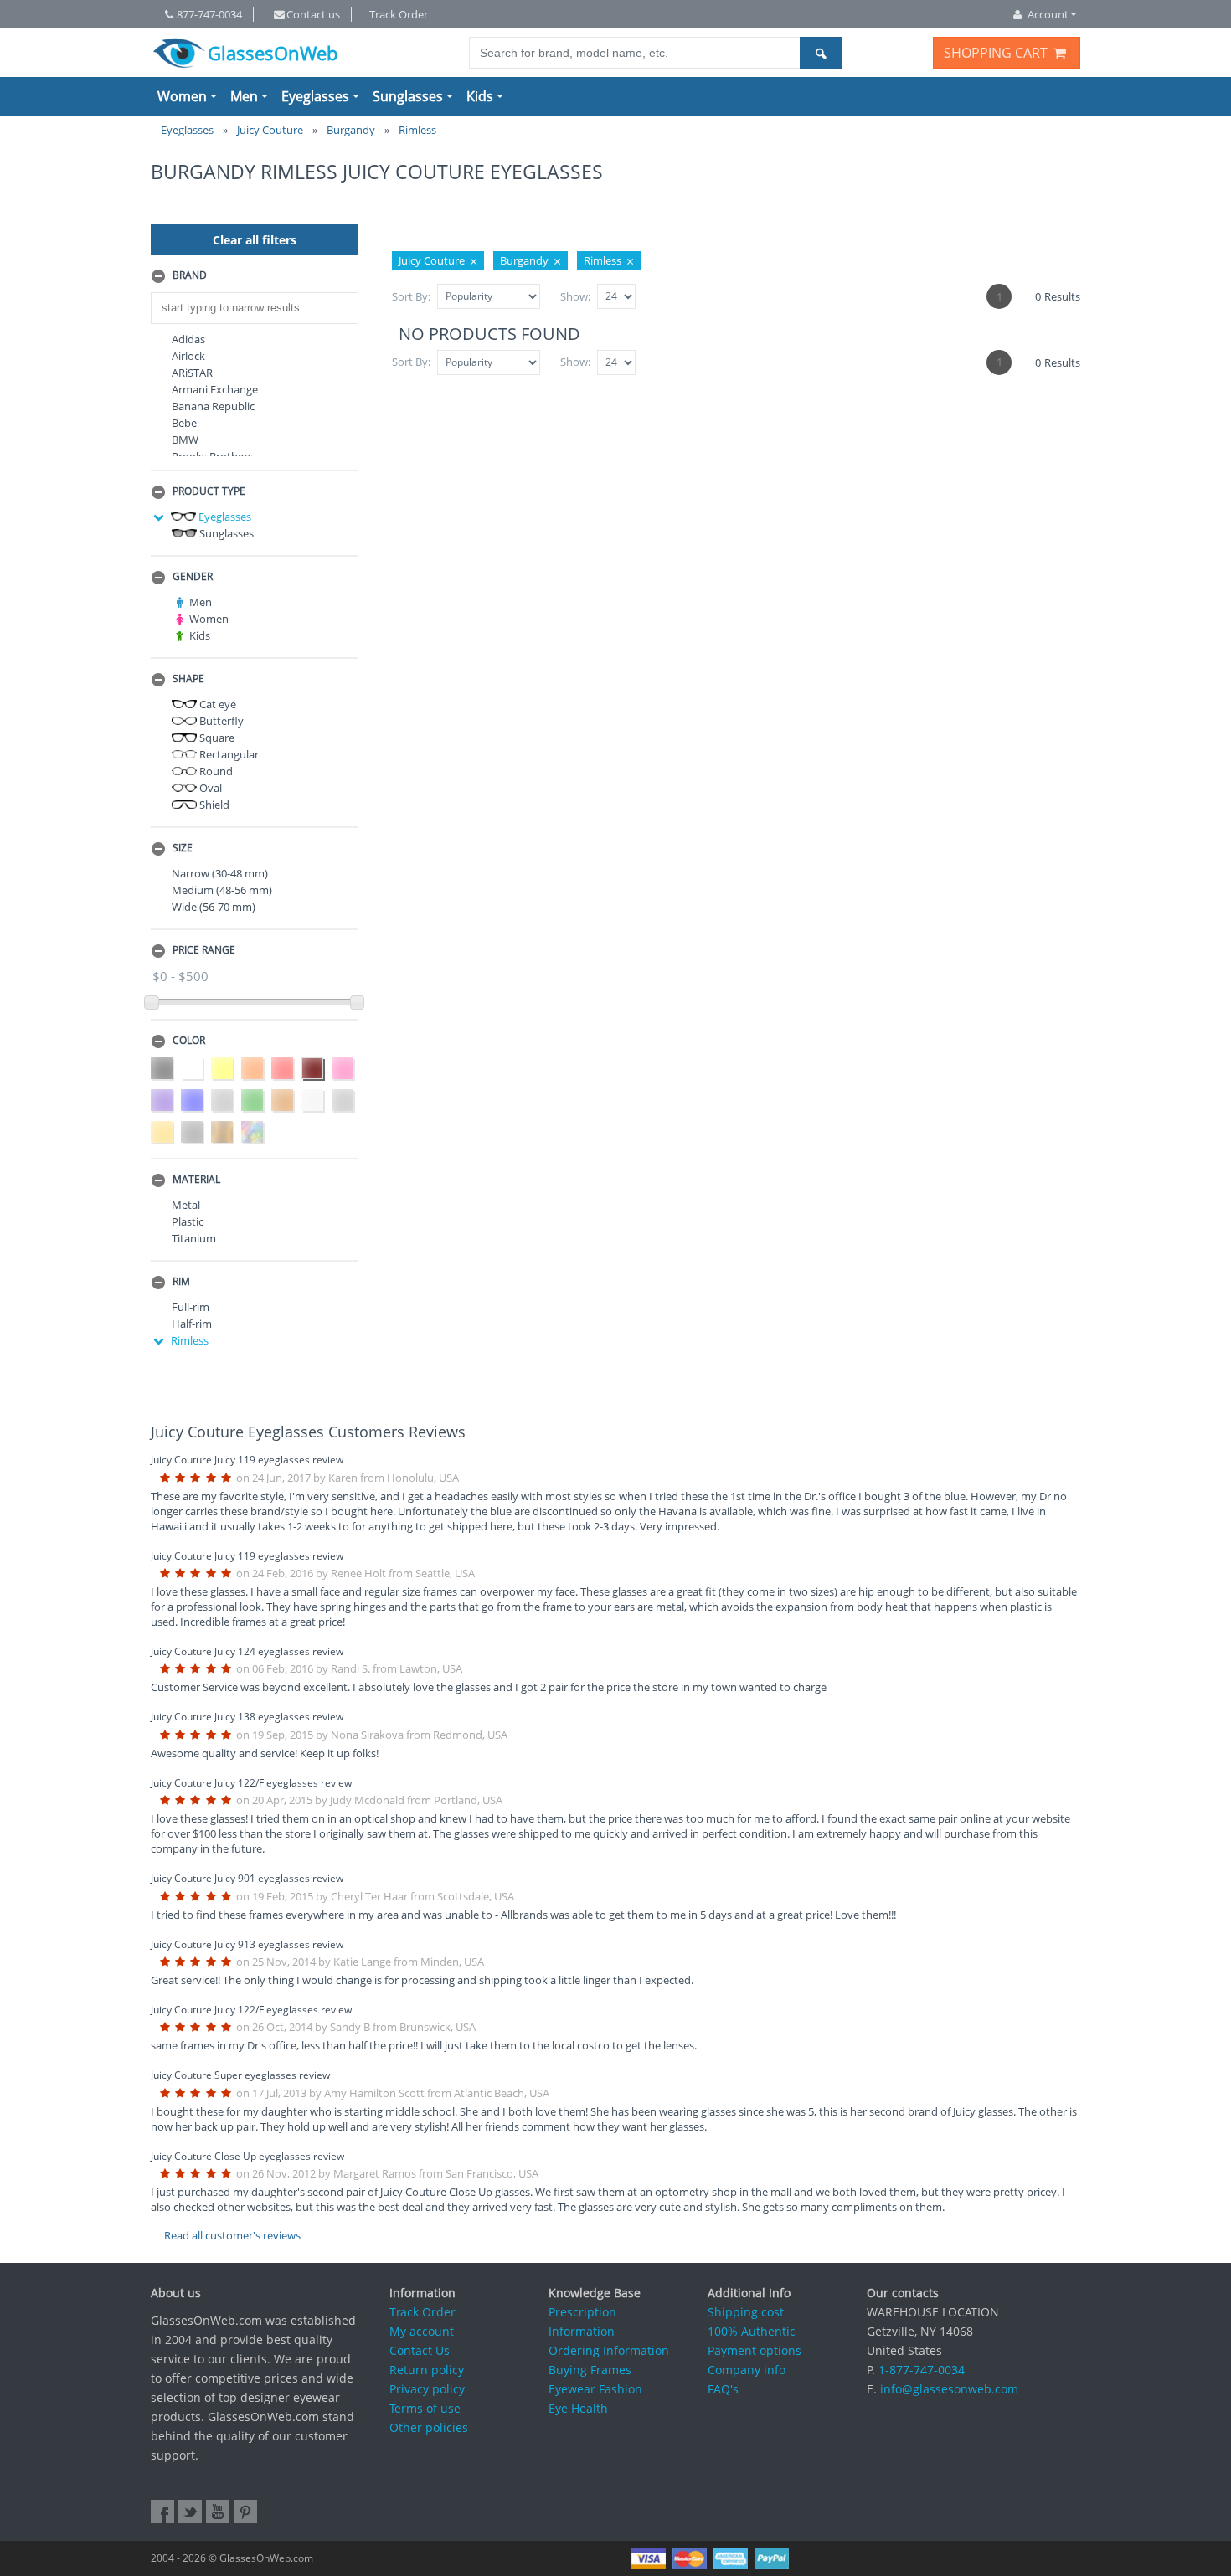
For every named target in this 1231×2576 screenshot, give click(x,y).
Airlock (188, 356)
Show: (575, 296)
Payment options (755, 2350)
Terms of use (425, 2408)
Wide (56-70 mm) (214, 907)
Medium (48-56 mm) (222, 890)
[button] (255, 276)
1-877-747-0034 (922, 2370)
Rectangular (228, 754)
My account (422, 2331)
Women (182, 96)
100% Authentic (752, 2331)
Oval (209, 788)
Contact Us (420, 2350)
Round (215, 771)
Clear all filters (255, 240)
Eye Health (578, 2408)
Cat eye (216, 704)
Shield (213, 805)
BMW (185, 440)
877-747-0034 (209, 14)
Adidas (188, 339)
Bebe (184, 423)
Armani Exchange (215, 389)
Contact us (313, 14)
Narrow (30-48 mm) (220, 873)
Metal (186, 1205)
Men (244, 96)
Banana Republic (213, 406)
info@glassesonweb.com (949, 2389)
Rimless (190, 1340)
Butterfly (220, 721)
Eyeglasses (315, 96)
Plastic (188, 1221)
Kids (480, 96)
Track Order (399, 14)
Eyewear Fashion (595, 2389)
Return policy (427, 2370)
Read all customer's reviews (232, 2235)
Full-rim (191, 1307)
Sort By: (411, 296)
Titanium (194, 1238)
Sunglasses (408, 96)
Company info (747, 2370)
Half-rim (192, 1324)
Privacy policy (427, 2389)
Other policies (429, 2427)
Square (216, 738)
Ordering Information (609, 2350)
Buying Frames (590, 2370)
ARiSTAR (192, 373)
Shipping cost (746, 2312)
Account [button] (1048, 14)
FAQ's (723, 2389)
